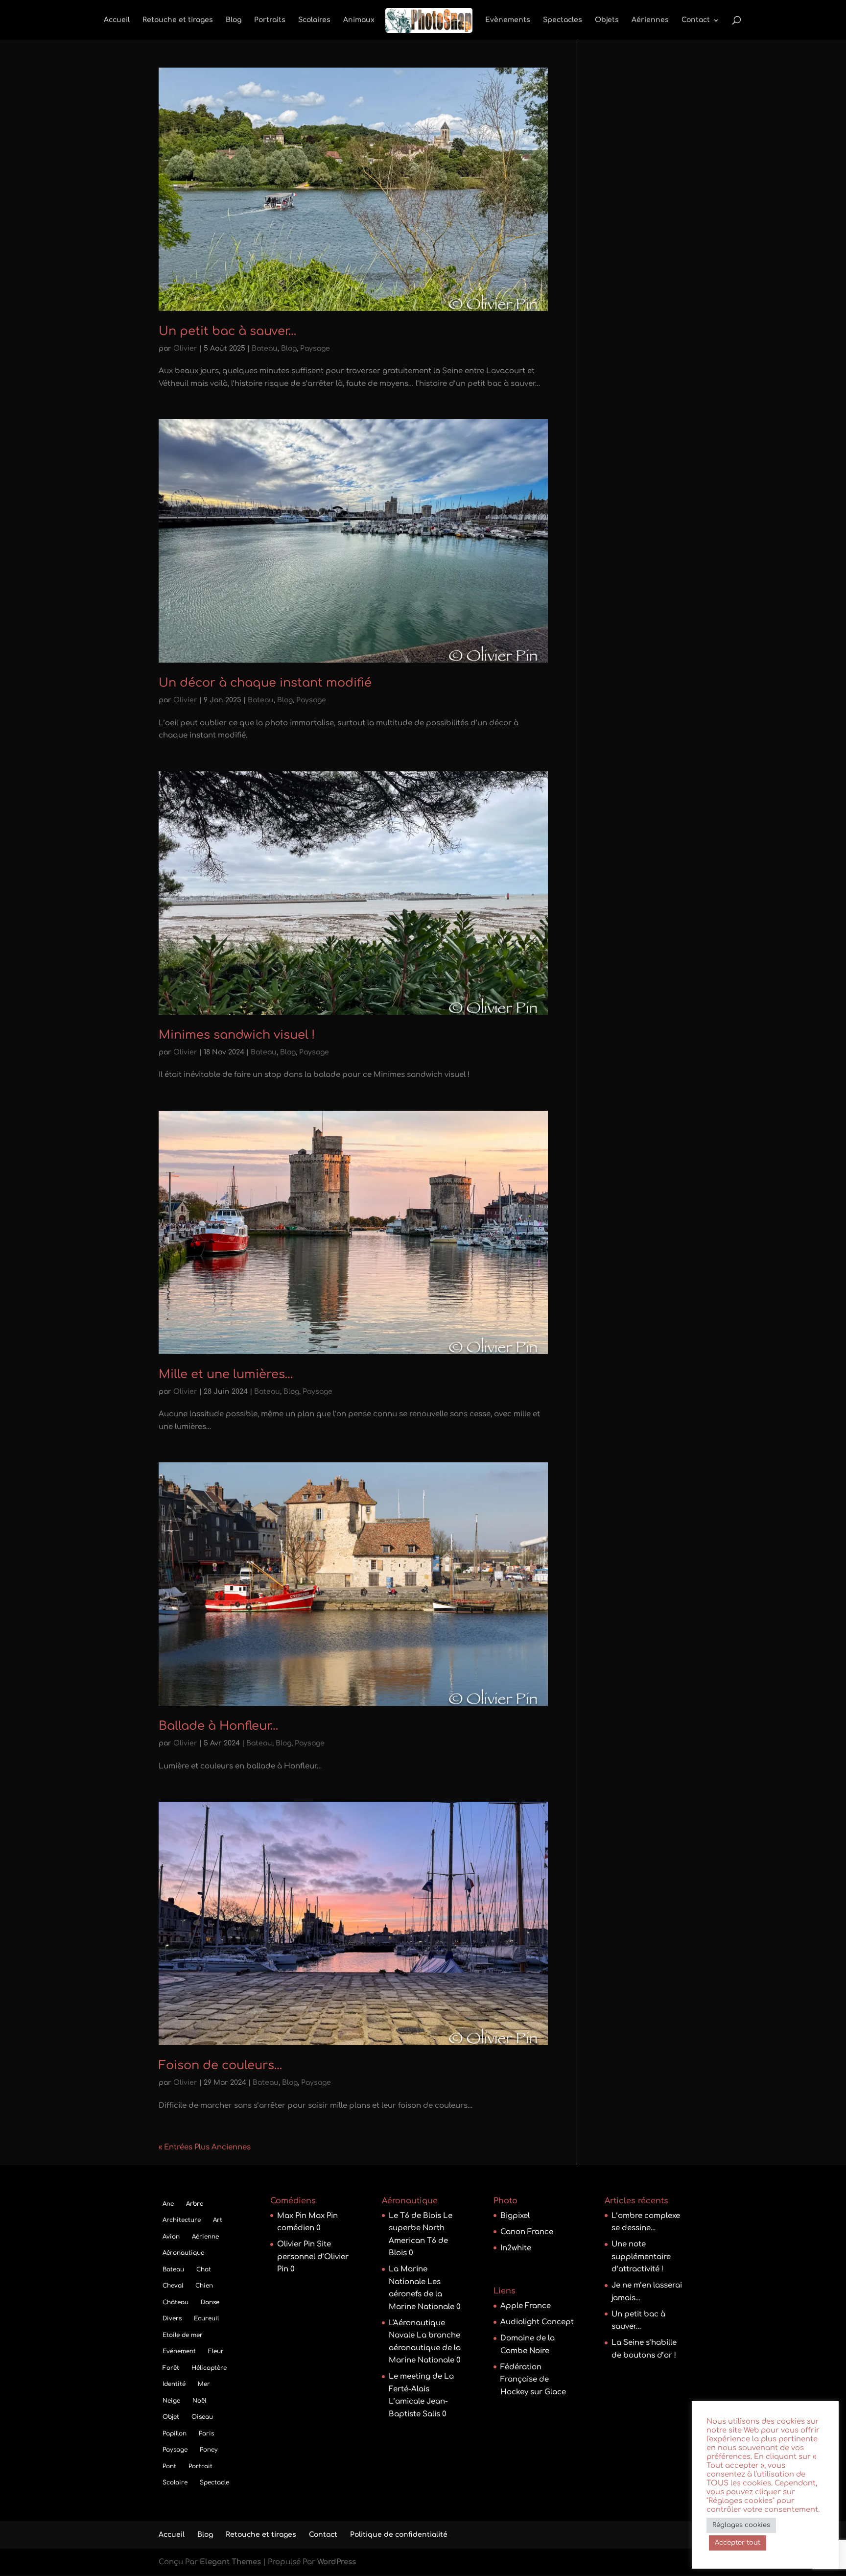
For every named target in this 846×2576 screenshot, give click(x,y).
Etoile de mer (183, 2335)
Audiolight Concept (537, 2322)
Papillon (175, 2433)
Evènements (508, 20)
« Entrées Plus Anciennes (205, 2147)
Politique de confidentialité (399, 2535)
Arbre (195, 2204)
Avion (171, 2237)
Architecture (182, 2220)
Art (218, 2220)
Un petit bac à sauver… (228, 331)
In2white (516, 2248)
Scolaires (314, 20)
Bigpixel (515, 2216)
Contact (696, 20)
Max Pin (292, 2216)
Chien (204, 2286)
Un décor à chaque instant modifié (265, 683)
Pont (169, 2466)
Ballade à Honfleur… (219, 1726)
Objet (171, 2417)
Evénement (179, 2351)
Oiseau (202, 2417)
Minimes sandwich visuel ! (237, 1035)
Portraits (270, 20)
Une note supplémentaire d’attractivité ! (641, 2257)
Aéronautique (183, 2253)
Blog (234, 20)
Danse (210, 2302)
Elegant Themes (230, 2562)
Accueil (117, 20)
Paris (206, 2433)
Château (176, 2302)
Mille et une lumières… (226, 1374)
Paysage (315, 348)
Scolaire (175, 2482)
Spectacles (563, 20)
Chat (204, 2269)
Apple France (526, 2306)
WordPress (337, 2562)
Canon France (527, 2232)
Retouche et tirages (178, 20)
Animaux (359, 20)
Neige (171, 2401)
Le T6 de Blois (415, 2216)
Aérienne (205, 2237)
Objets (607, 20)
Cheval (173, 2286)
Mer (204, 2384)
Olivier (185, 348)
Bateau (265, 348)
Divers (172, 2318)
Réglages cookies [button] (741, 2525)
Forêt (171, 2368)
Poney (209, 2450)
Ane (168, 2204)
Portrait (200, 2466)
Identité (174, 2384)
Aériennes (650, 20)
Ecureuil (206, 2318)
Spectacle (214, 2482)
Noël (199, 2401)
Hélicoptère (209, 2368)
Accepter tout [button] (738, 2543)
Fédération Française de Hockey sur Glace (533, 2380)
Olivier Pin (296, 2244)
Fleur (216, 2351)
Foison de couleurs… (221, 2065)
